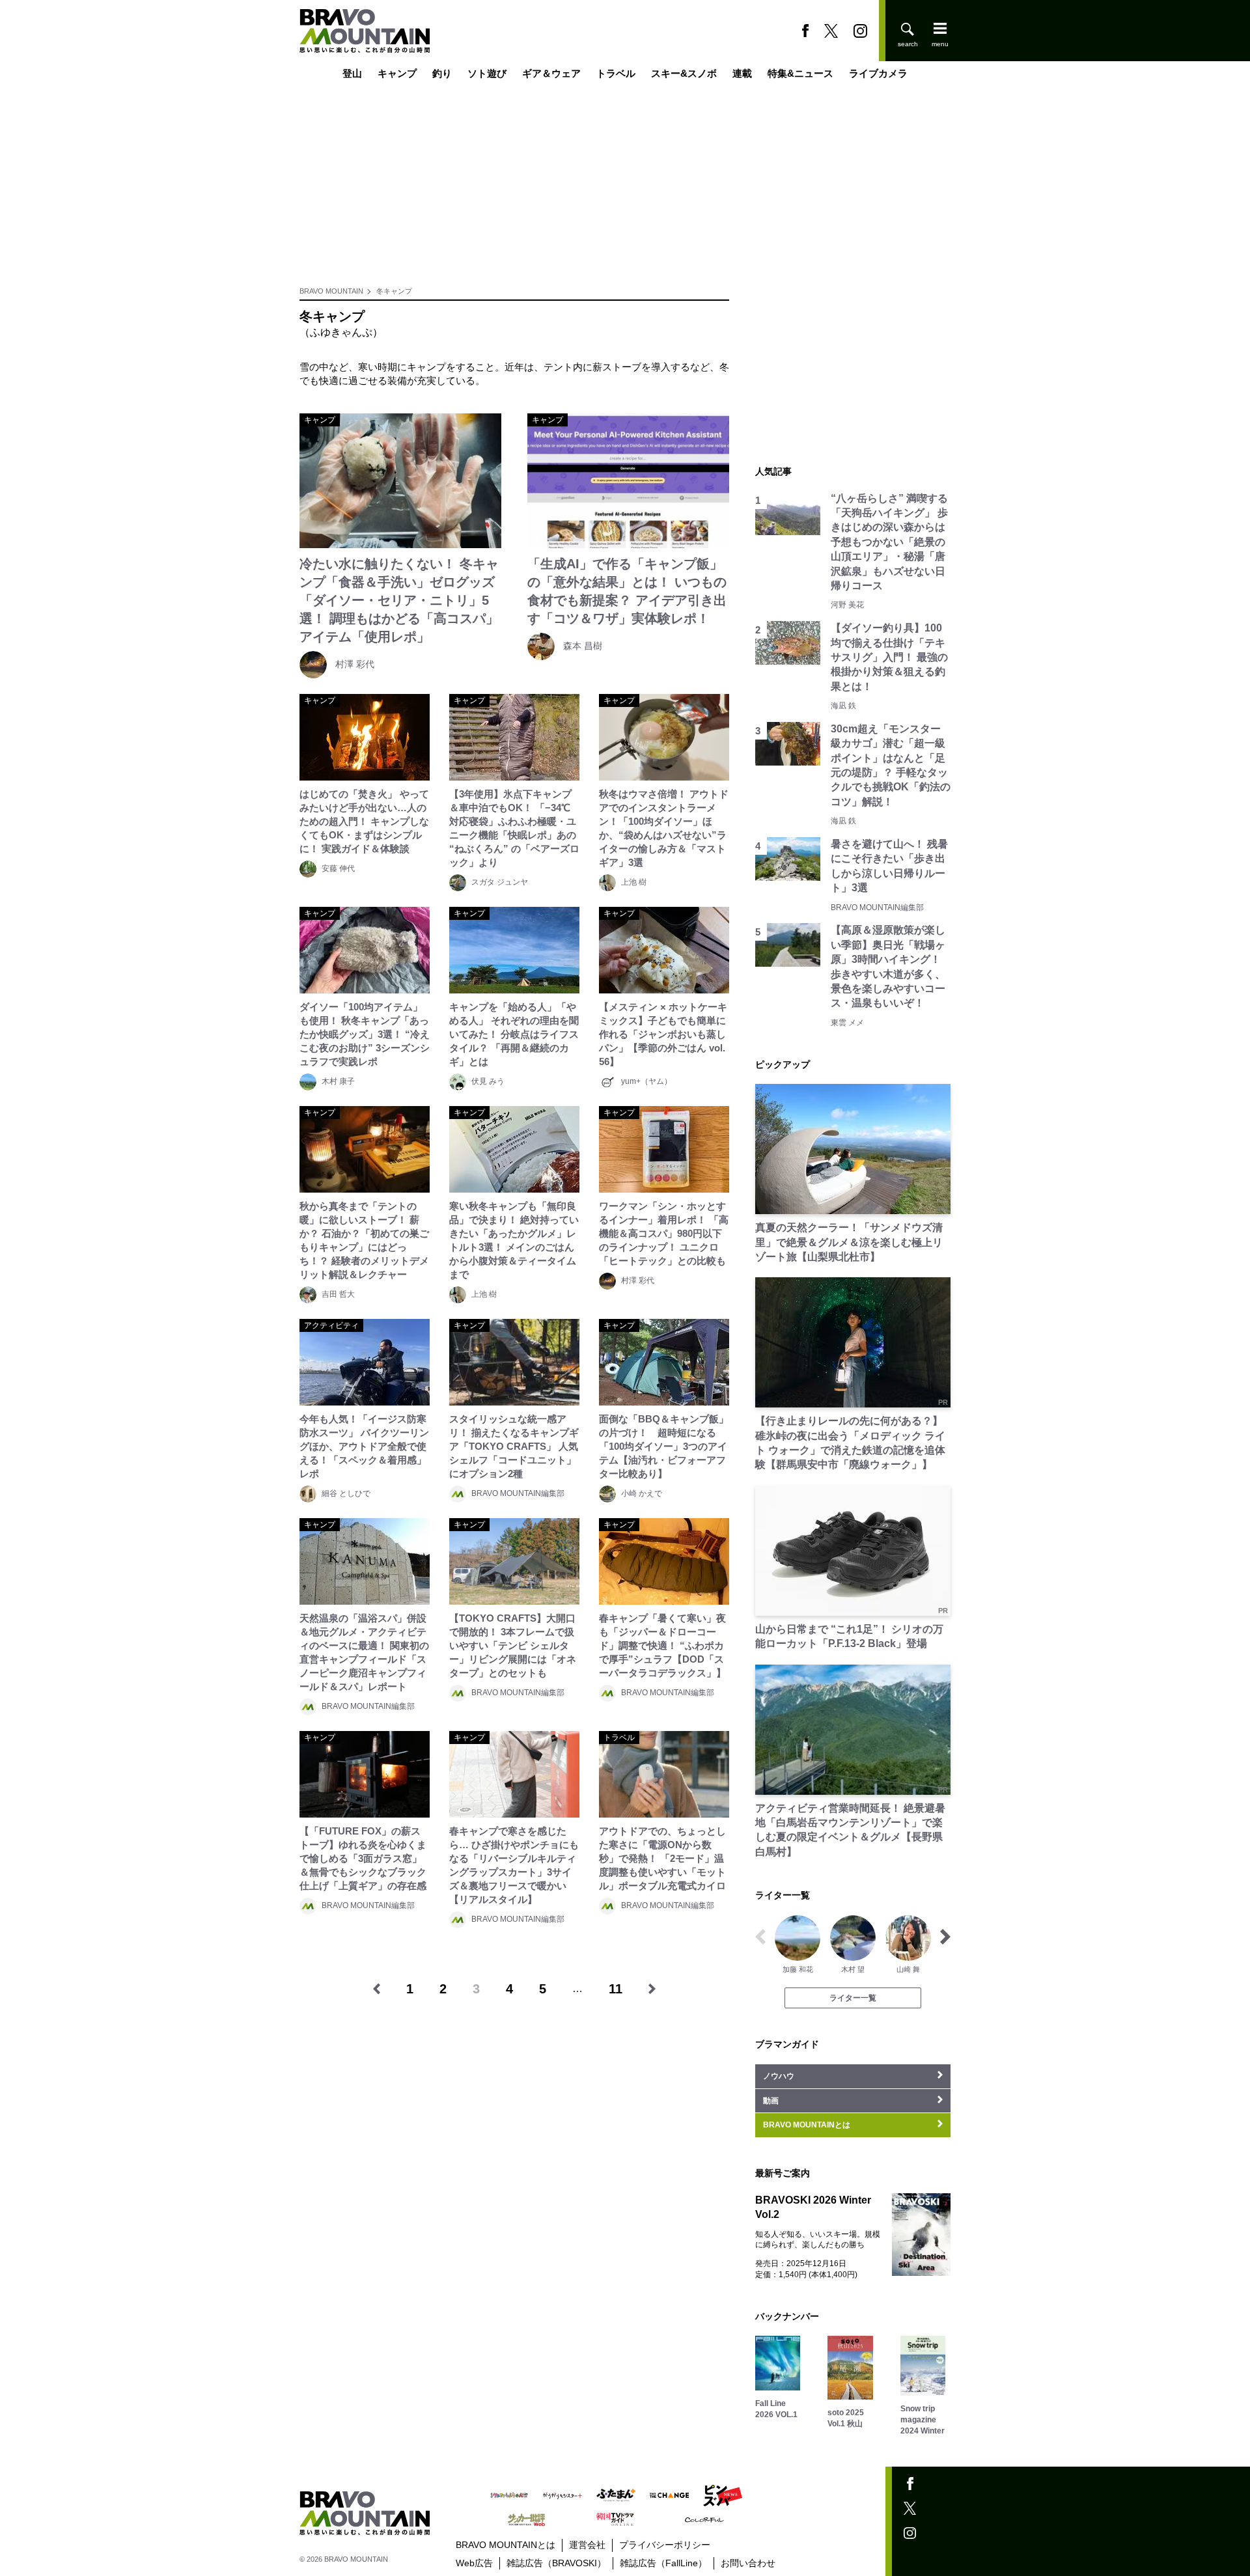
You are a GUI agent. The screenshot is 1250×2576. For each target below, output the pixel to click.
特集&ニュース (800, 73)
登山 (352, 73)
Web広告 (474, 2563)
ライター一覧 (853, 1998)
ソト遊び (487, 73)
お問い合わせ (748, 2563)
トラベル (616, 73)
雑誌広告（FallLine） (663, 2563)
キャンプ (397, 73)
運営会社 (587, 2545)
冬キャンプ (394, 291)
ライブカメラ (878, 73)
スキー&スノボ (684, 73)
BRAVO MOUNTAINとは (506, 2545)
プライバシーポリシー (665, 2545)
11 (616, 1989)
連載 (742, 73)
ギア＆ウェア (551, 73)
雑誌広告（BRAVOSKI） (556, 2563)
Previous (760, 1937)
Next (945, 1937)
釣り (442, 73)
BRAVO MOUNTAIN (331, 291)
